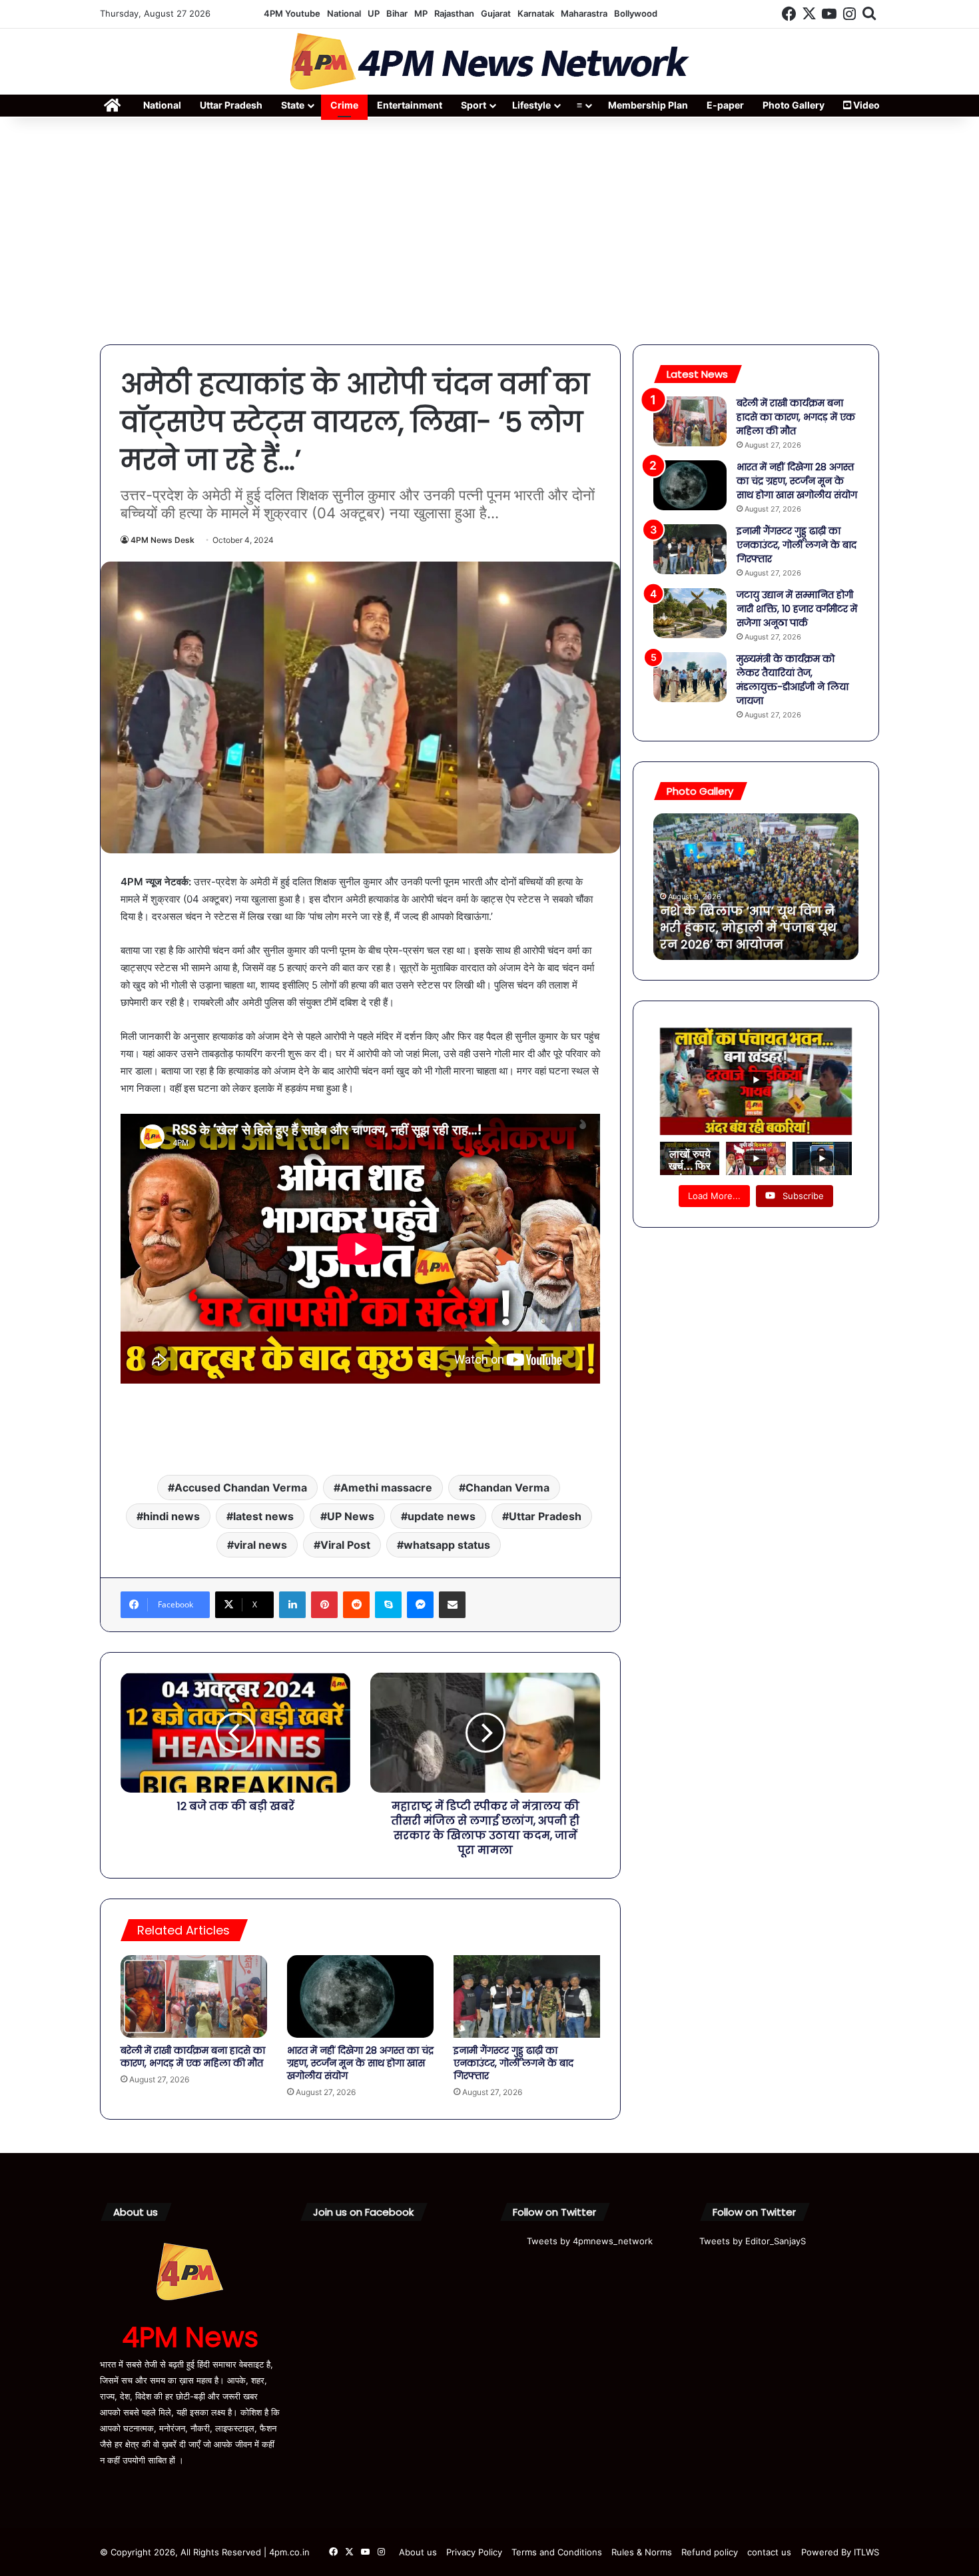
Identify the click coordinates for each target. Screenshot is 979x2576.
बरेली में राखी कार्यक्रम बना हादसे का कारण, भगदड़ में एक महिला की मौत (193, 2057)
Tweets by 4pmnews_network (590, 2241)
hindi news (171, 1516)
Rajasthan (454, 13)
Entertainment (410, 105)
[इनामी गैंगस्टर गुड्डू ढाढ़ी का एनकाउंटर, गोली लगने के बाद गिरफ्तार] (527, 1996)
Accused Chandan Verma (241, 1488)
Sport (474, 105)
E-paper (725, 105)
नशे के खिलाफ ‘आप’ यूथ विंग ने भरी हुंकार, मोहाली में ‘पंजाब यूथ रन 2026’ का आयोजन (748, 928)
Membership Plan (648, 105)
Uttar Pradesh (231, 105)
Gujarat (496, 13)
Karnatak (536, 13)
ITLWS (866, 2552)
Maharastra (584, 13)
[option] (756, 887)
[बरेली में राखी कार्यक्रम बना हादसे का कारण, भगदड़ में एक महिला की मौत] (194, 1996)
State (293, 105)
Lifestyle (531, 105)
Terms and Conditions (557, 2552)
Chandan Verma (507, 1488)
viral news (260, 1545)
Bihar (397, 13)
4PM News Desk (163, 540)
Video (865, 105)
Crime (344, 105)
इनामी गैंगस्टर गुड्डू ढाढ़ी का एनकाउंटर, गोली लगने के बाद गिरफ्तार (513, 2063)
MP (421, 13)
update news (442, 1516)
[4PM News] (489, 62)
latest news (263, 1516)
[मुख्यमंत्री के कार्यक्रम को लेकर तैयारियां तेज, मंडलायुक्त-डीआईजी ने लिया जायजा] (690, 677)
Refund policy (710, 2552)
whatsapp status (447, 1545)
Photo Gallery (794, 105)
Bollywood (636, 13)
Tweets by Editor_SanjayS (753, 2241)
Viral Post (345, 1545)
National (344, 13)
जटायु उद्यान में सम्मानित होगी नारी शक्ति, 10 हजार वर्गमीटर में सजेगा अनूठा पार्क (797, 609)
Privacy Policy (474, 2552)
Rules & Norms (642, 2552)
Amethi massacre (386, 1488)
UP (374, 13)
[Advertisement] (489, 231)
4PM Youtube (292, 13)
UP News (351, 1516)
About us (418, 2552)
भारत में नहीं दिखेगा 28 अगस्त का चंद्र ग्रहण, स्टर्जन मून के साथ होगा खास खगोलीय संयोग (360, 2063)
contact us (769, 2552)
